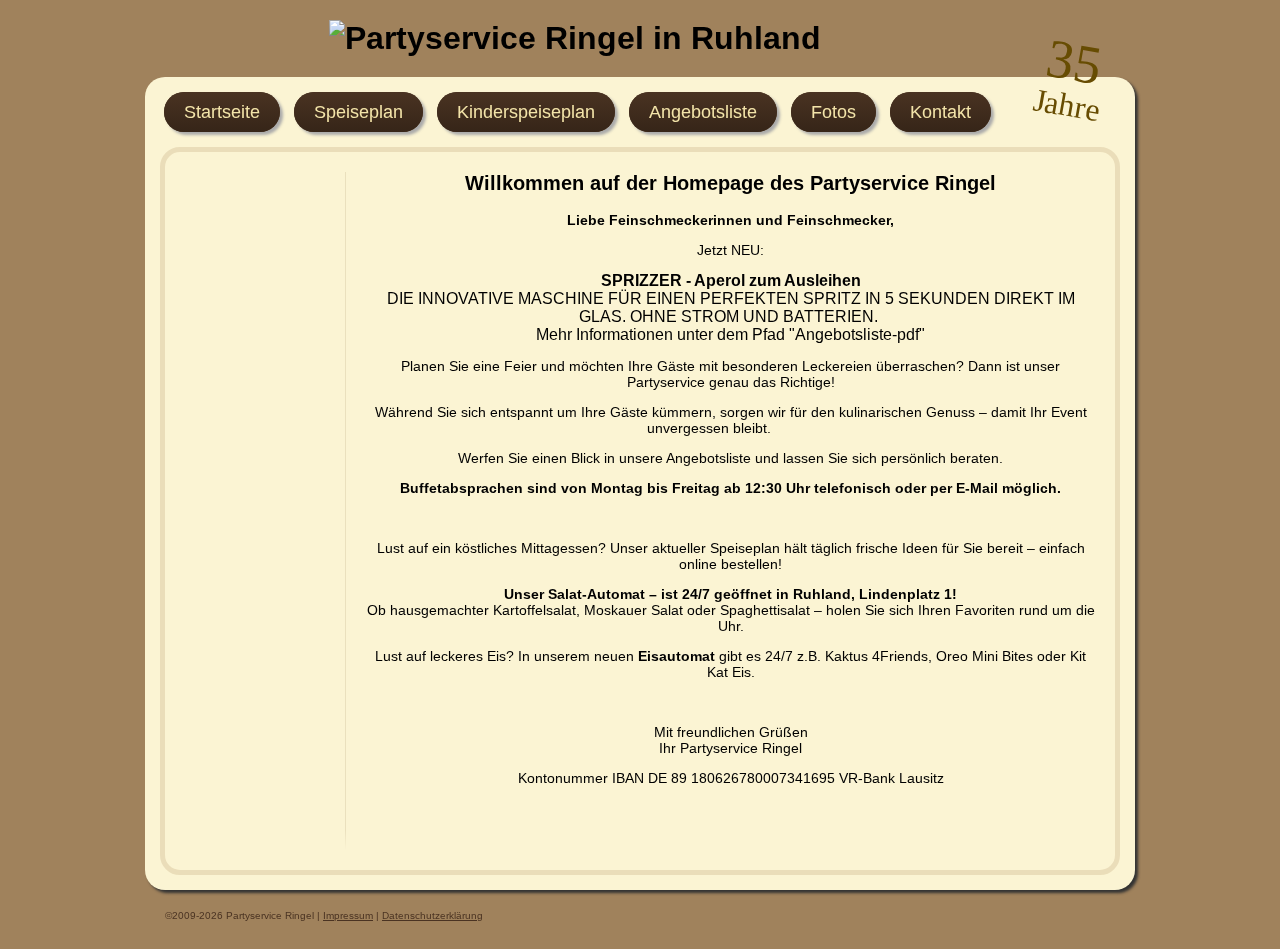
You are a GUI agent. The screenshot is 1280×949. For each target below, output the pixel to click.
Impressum (348, 915)
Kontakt (940, 112)
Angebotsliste (703, 112)
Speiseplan (358, 112)
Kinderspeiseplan (526, 112)
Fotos (833, 112)
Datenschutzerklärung (432, 915)
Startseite (222, 112)
